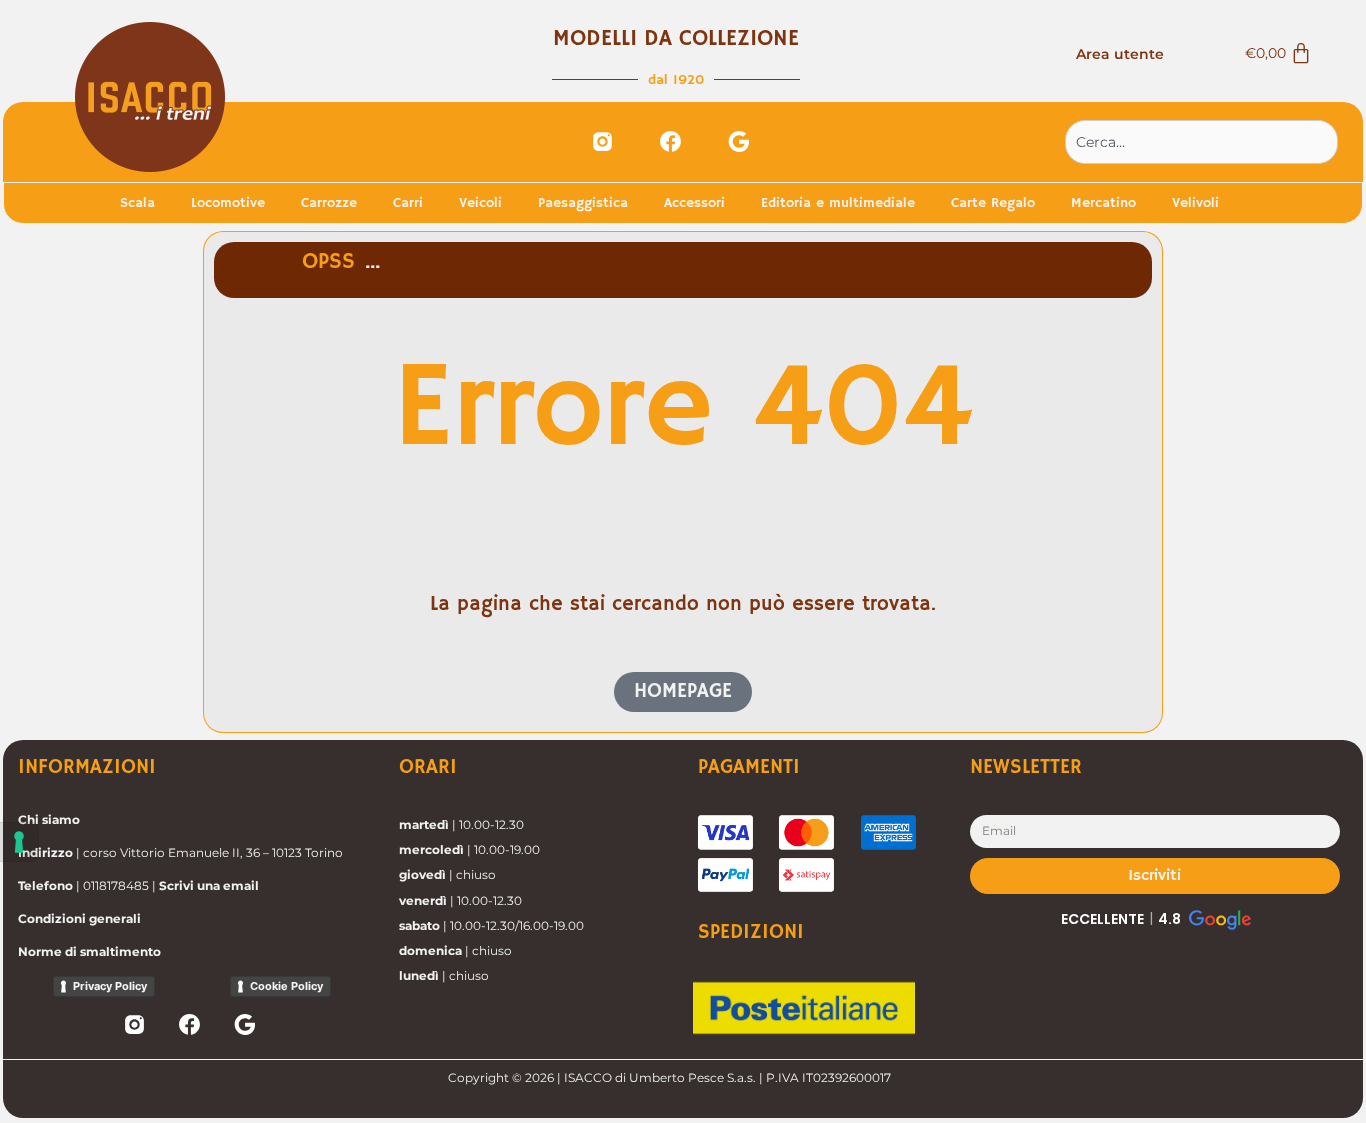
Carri (408, 203)
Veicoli (480, 203)
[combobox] (1201, 142)
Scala (137, 203)
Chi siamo (49, 819)
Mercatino (1103, 203)
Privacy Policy (110, 986)
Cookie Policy (286, 986)
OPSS (328, 262)
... (372, 262)
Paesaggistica (583, 203)
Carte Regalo (993, 203)
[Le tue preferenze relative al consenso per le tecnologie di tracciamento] (19, 842)
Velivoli (1195, 203)
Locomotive (228, 203)
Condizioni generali (79, 918)
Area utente (1120, 54)
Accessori (694, 203)
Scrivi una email (209, 885)
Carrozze (329, 203)
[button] (1154, 919)
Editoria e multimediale (838, 203)
